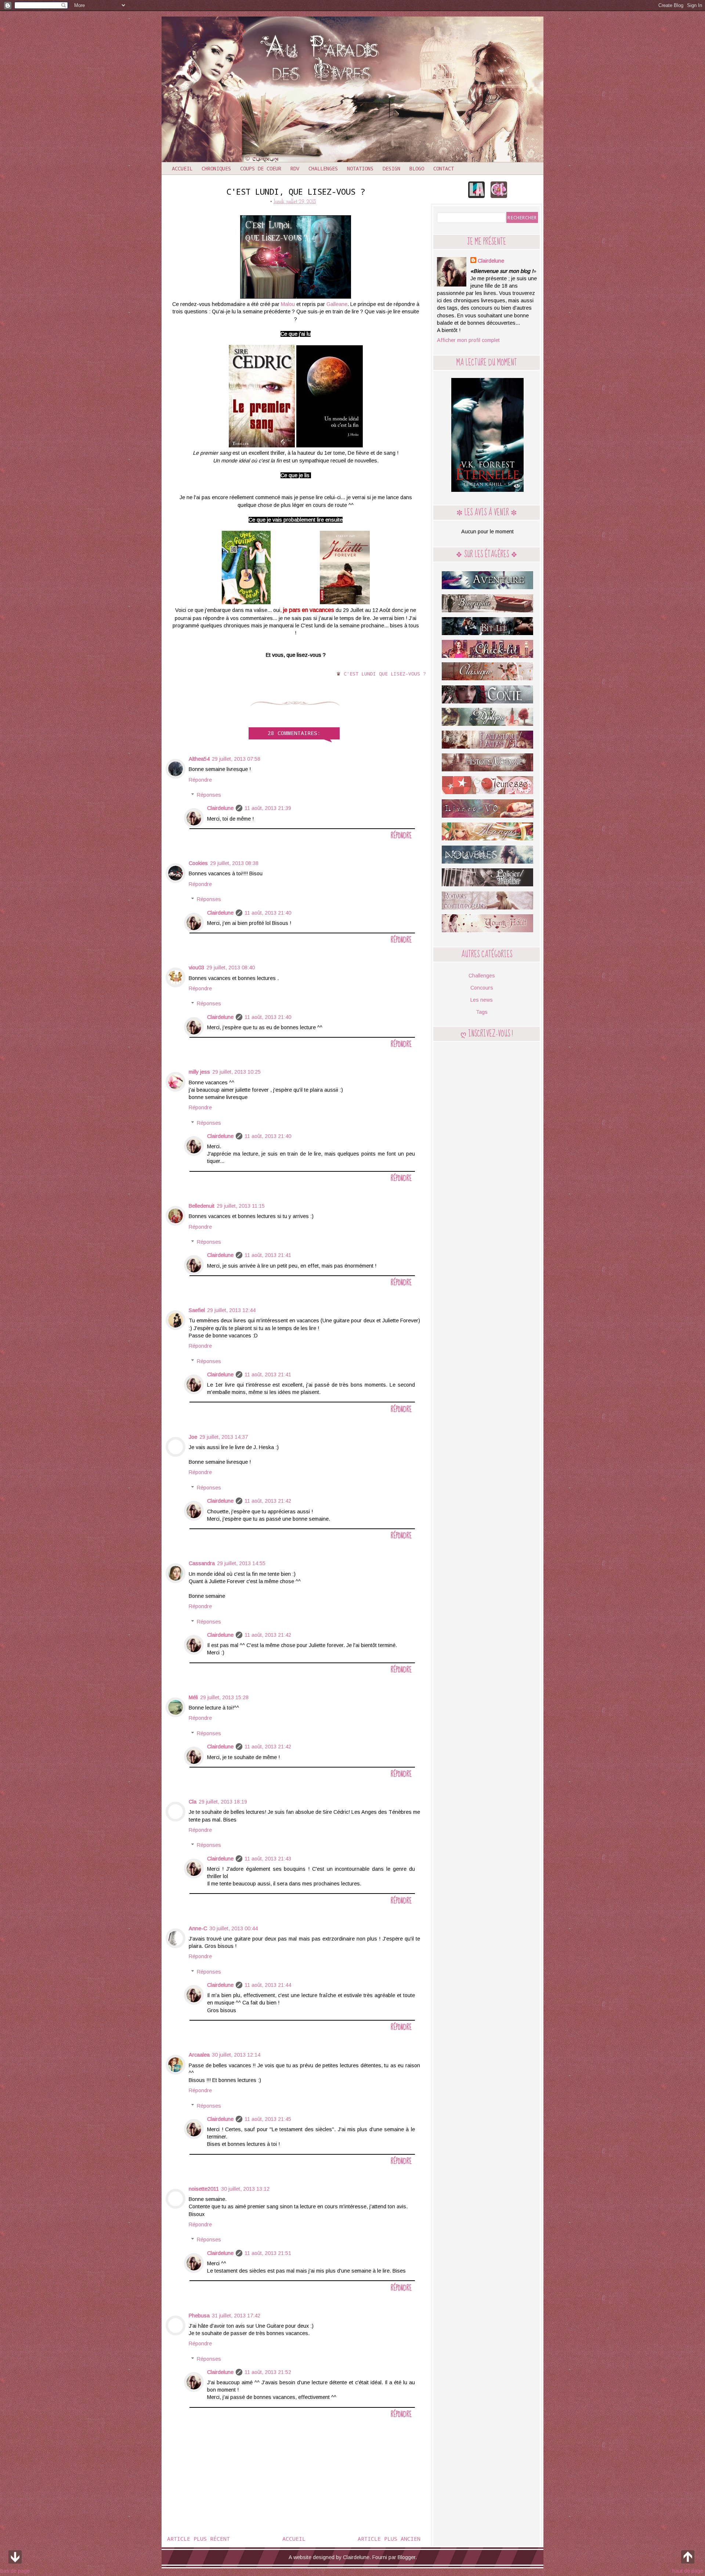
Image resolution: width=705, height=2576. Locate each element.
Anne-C (198, 1928)
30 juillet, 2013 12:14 (236, 2055)
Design (391, 168)
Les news (482, 1000)
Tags (482, 1012)
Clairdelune (220, 808)
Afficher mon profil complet (468, 340)
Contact (444, 168)
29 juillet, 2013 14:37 (224, 1437)
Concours (482, 988)
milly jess (199, 1072)
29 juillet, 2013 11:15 (241, 1206)
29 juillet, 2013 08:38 (234, 863)
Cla (193, 1802)
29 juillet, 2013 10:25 (236, 1072)
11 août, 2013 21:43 (268, 1859)
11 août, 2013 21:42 (268, 1501)
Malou (288, 304)
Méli (193, 1697)
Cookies (198, 863)
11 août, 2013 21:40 (268, 913)
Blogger (406, 2557)
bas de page (15, 2571)
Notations (360, 168)
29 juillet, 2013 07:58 (236, 759)
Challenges (323, 168)
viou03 (196, 968)
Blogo (417, 168)
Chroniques (216, 168)
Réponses (209, 795)
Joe (193, 1437)
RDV (295, 168)
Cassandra (202, 1563)
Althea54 (199, 759)
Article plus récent (198, 2539)
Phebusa (199, 2316)
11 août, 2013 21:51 (268, 2253)
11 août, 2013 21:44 (268, 1985)
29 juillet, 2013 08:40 (231, 968)
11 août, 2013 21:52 (268, 2372)
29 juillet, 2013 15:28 (224, 1697)
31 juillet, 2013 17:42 (236, 2316)
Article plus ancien (389, 2539)
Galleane (337, 304)
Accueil (182, 168)
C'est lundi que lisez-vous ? (385, 674)
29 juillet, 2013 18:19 (223, 1802)
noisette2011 (204, 2189)
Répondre (200, 780)
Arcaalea (199, 2055)
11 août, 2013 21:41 (268, 1255)
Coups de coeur (261, 168)
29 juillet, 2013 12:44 (231, 1310)
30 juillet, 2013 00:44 (234, 1928)
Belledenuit (202, 1206)
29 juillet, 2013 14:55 (241, 1563)
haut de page (688, 2571)
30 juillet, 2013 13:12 (245, 2189)
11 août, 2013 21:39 (268, 808)
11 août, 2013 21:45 (268, 2119)
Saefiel (197, 1310)
